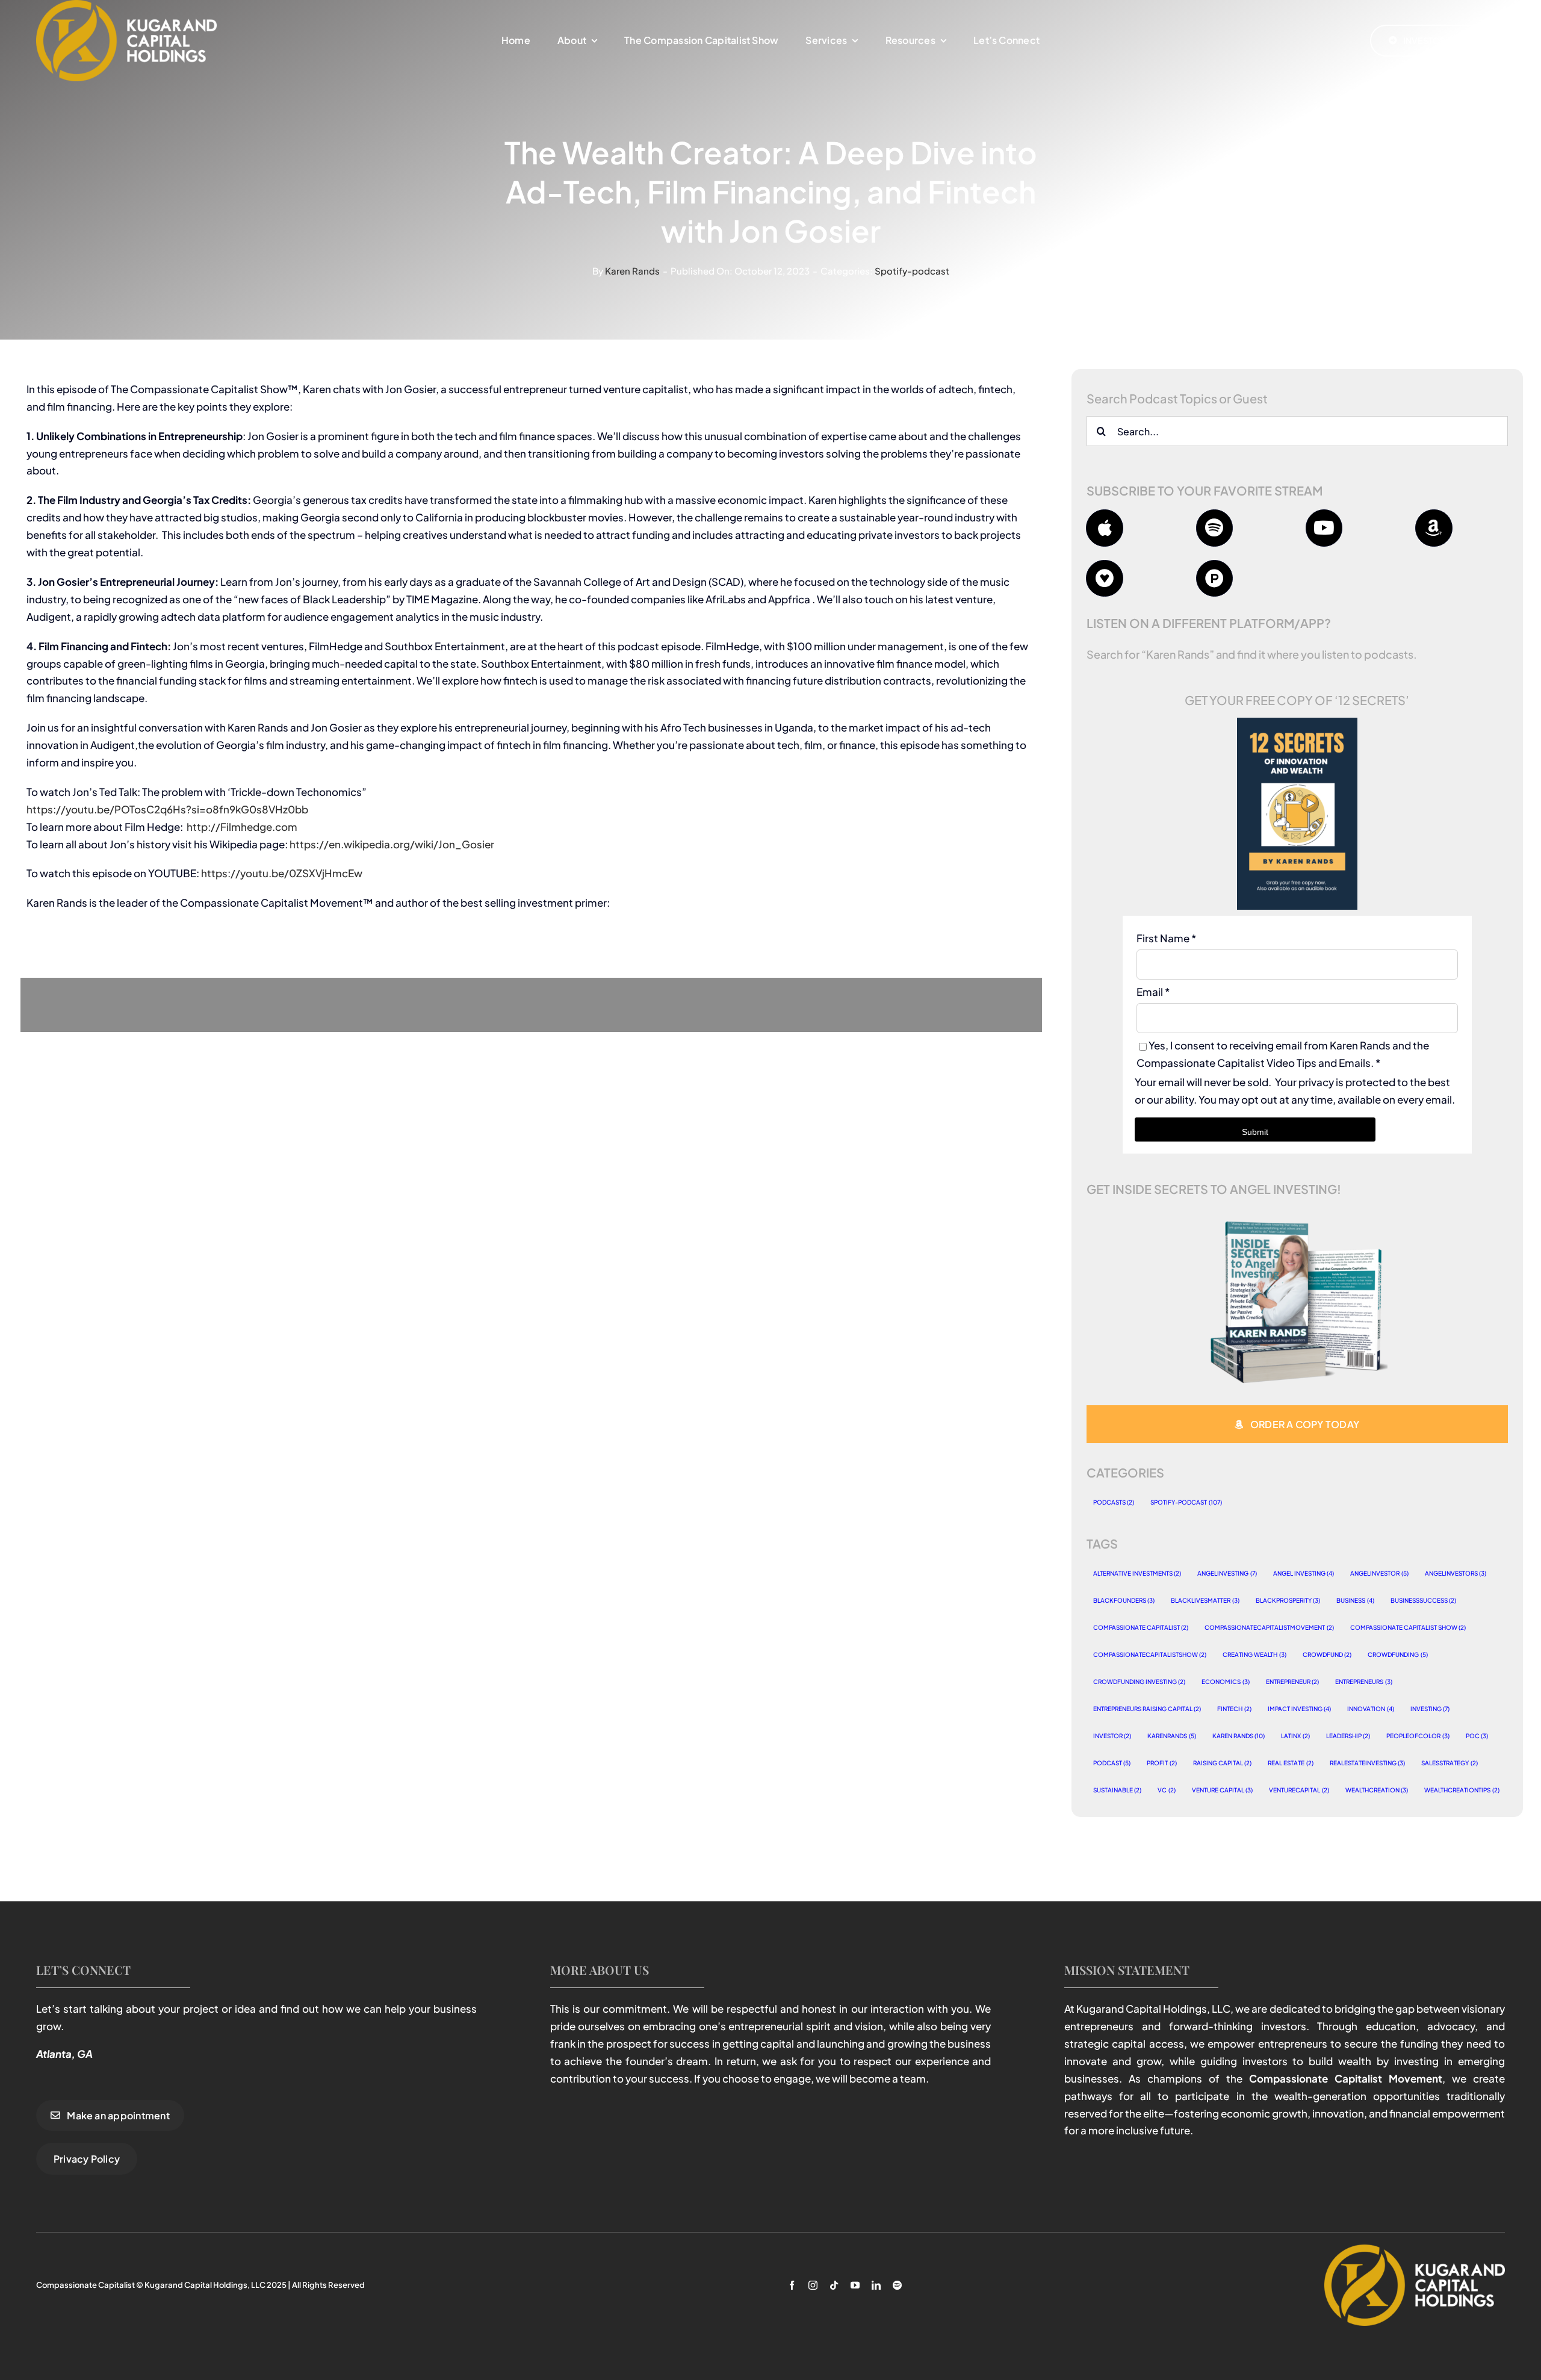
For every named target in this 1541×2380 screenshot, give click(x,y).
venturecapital (1299, 1790)
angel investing (1304, 1573)
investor (1112, 1736)
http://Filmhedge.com (242, 827)
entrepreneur (1293, 1682)
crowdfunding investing (1139, 1682)
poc (1477, 1736)
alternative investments (1137, 1573)
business (1355, 1600)
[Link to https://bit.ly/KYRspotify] (1215, 528)
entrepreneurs (1364, 1682)
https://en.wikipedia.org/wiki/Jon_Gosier (392, 844)
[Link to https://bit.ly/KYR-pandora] (1215, 579)
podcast (1112, 1763)
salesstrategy (1450, 1763)
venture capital (1223, 1790)
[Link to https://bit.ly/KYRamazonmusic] (1434, 528)
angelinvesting (1227, 1573)
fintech (1234, 1709)
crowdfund (1327, 1655)
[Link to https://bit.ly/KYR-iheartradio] (1105, 579)
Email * (1153, 992)
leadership (1348, 1736)
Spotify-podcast (912, 271)
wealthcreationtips (1462, 1790)
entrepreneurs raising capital (1147, 1709)
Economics (1226, 1682)
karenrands (1172, 1736)
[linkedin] (876, 2285)
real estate (1291, 1763)
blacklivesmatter (1205, 1600)
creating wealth (1254, 1655)
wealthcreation (1377, 1790)
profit (1162, 1763)
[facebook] (792, 2285)
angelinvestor (1379, 1573)
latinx (1295, 1736)
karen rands (1239, 1736)
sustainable (1118, 1790)
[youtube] (855, 2285)
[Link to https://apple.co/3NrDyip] (1105, 528)
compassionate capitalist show (1408, 1627)
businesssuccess (1424, 1600)
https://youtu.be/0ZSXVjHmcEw (282, 873)
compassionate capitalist (1141, 1627)
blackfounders (1124, 1600)
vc (1167, 1790)
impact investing (1300, 1709)
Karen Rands (632, 271)
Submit (1255, 1132)
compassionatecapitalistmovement (1269, 1627)
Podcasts (1114, 1502)
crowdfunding (1398, 1655)
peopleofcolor (1418, 1736)
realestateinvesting (1368, 1763)
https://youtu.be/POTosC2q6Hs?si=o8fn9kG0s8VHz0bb (167, 809)
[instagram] (813, 2285)
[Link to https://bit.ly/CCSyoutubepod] (1324, 528)
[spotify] (897, 2285)
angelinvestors (1456, 1573)
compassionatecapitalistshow (1150, 1655)
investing (1430, 1709)
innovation (1371, 1709)
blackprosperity (1288, 1600)
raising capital (1223, 1763)
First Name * (1166, 938)
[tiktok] (834, 2285)
